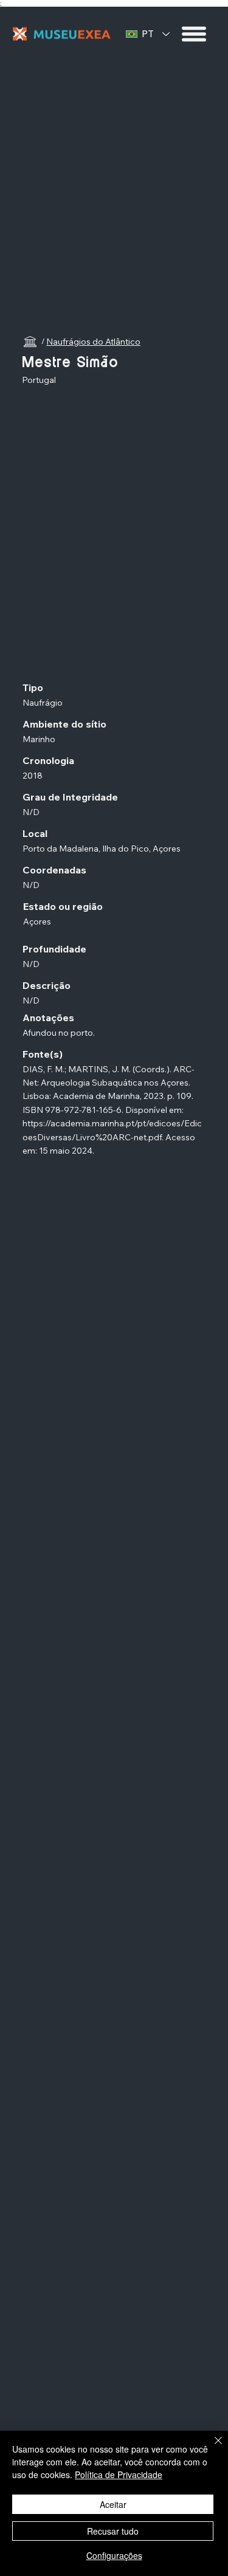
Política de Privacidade (119, 2474)
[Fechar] (211, 2448)
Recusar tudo (113, 2531)
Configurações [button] (114, 2555)
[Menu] (195, 34)
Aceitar (113, 2504)
